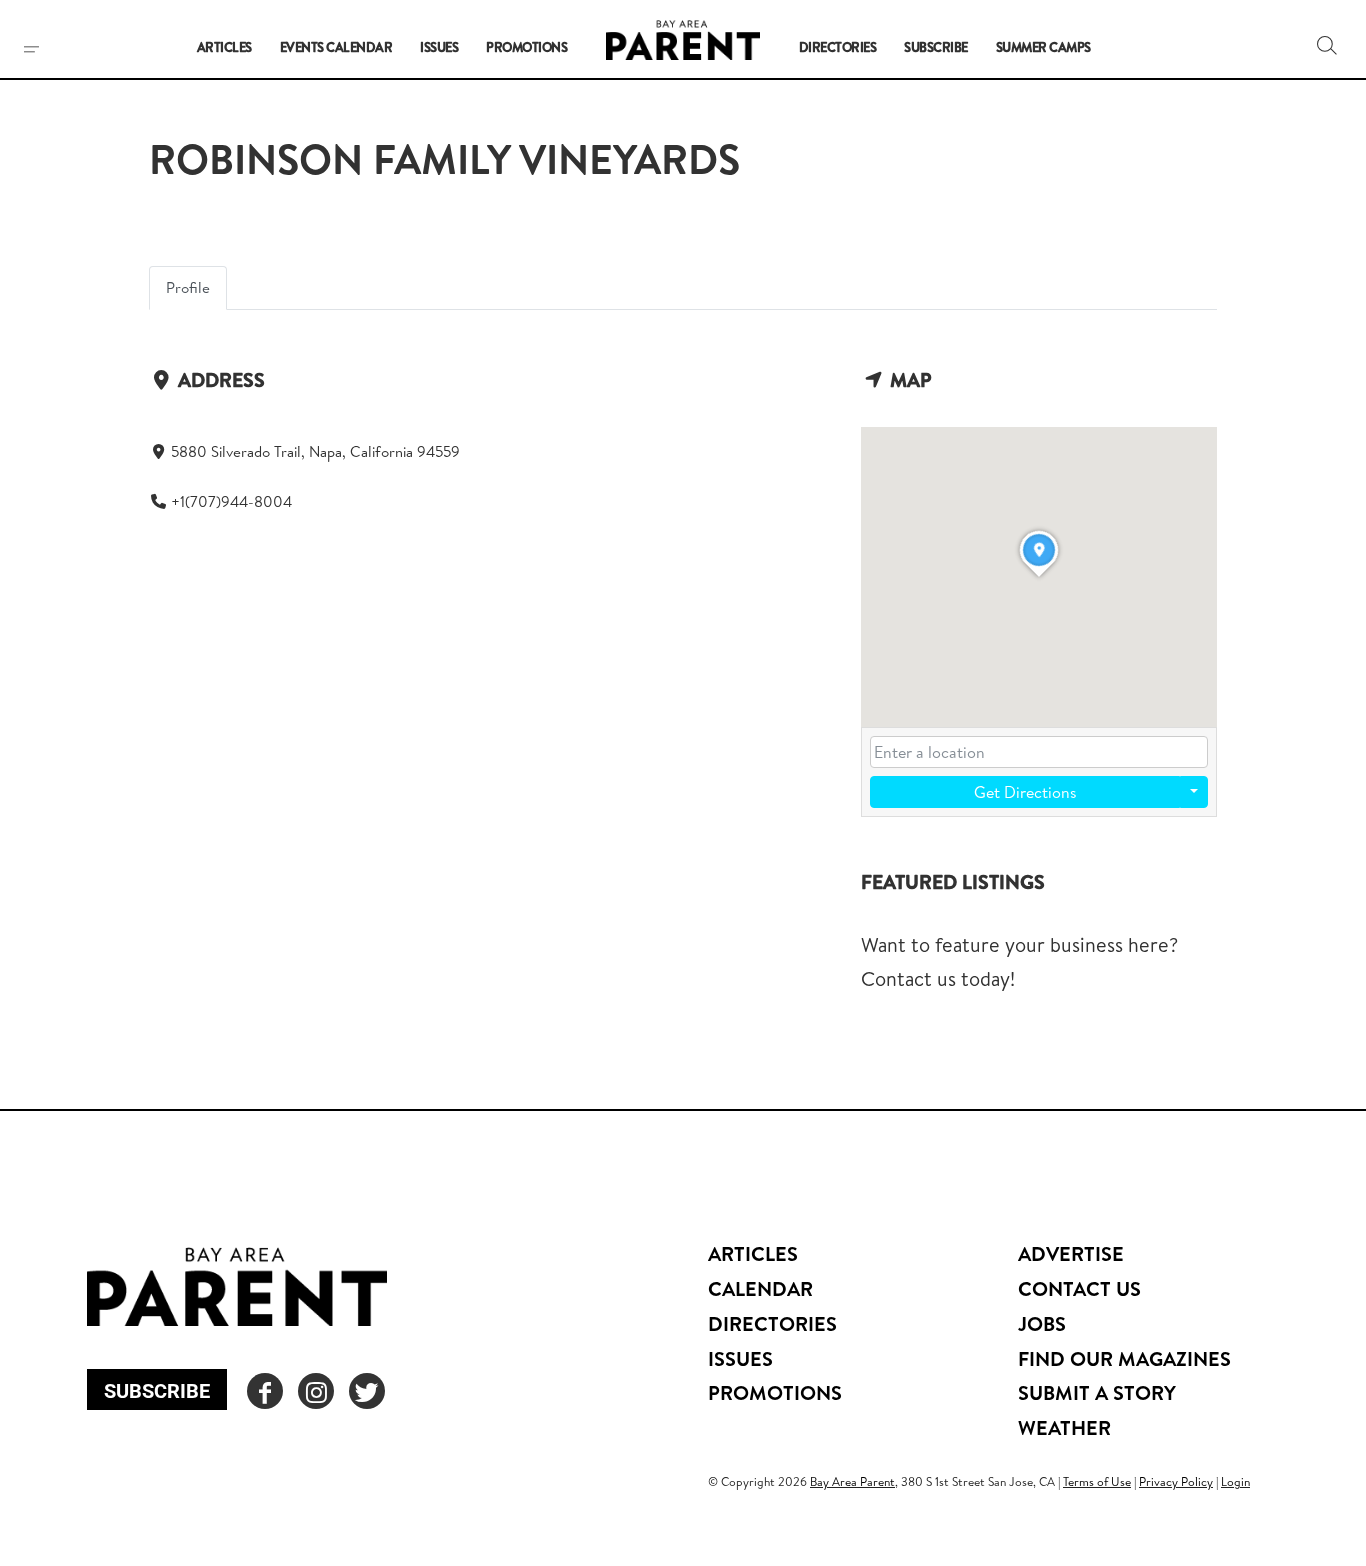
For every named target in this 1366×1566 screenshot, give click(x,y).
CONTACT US (1079, 1288)
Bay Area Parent (852, 1481)
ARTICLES (753, 1253)
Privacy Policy (1176, 1481)
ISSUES (740, 1358)
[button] (1327, 45)
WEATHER (1064, 1427)
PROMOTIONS (775, 1392)
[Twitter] (367, 1391)
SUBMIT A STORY (1097, 1392)
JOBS (1042, 1323)
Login (1235, 1481)
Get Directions (1025, 792)
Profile (188, 287)
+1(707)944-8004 (231, 501)
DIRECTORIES (772, 1323)
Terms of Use (1097, 1481)
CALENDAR (760, 1288)
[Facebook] (265, 1391)
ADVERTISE (1071, 1253)
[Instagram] (316, 1391)
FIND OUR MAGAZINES (1124, 1358)
